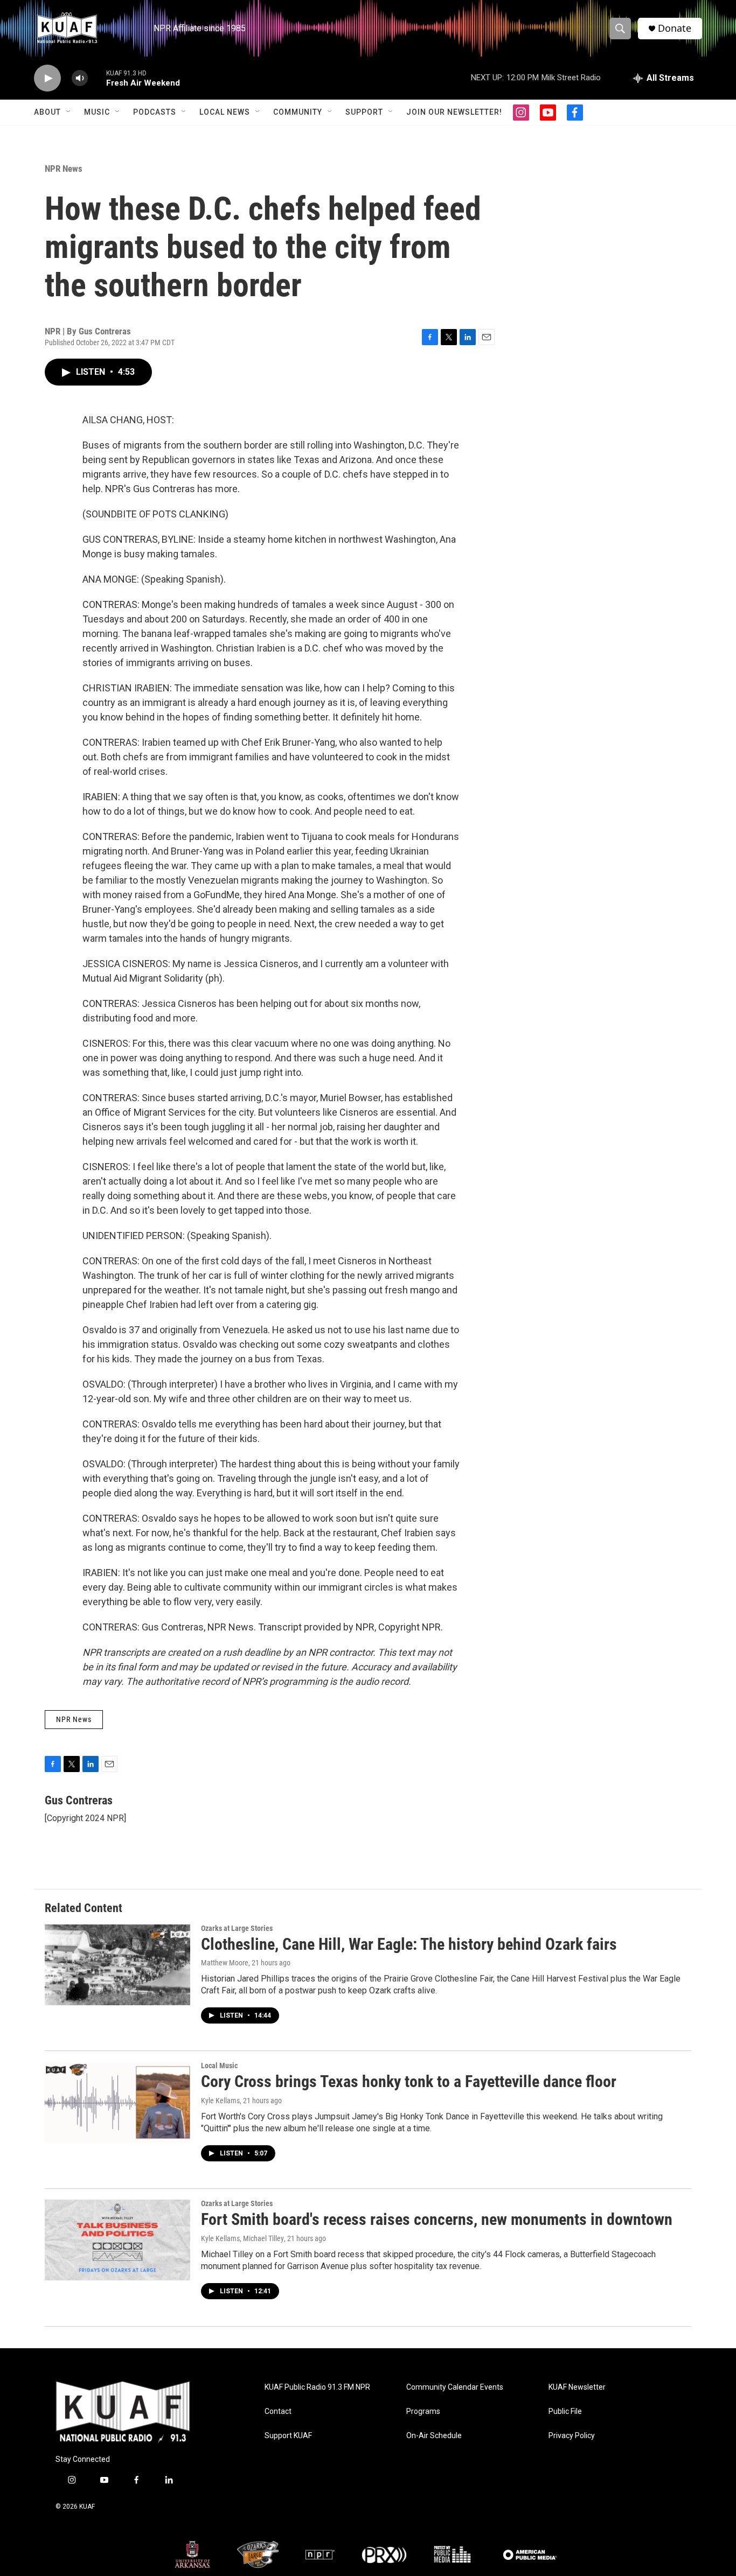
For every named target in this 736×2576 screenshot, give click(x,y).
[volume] (80, 78)
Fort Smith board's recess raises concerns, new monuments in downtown (437, 2219)
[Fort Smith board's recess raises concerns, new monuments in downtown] (117, 2240)
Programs (423, 2411)
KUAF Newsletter (577, 2387)
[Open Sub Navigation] (69, 112)
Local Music (219, 2066)
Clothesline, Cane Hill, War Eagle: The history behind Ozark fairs (409, 1944)
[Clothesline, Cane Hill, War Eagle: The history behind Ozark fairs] (117, 1965)
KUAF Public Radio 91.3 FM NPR (317, 2387)
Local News (225, 112)
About (47, 112)
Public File (565, 2411)
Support (364, 112)
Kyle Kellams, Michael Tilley (242, 2238)
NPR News (64, 169)
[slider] (97, 78)
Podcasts (155, 112)
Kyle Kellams (220, 2101)
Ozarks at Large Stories (237, 1928)
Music (97, 112)
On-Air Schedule (434, 2436)
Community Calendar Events (455, 2387)
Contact (278, 2411)
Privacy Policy (572, 2436)
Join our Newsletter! (454, 112)
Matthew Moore (225, 1963)
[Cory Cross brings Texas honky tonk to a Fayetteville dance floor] (117, 2102)
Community (298, 112)
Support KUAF (288, 2436)
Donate (675, 28)
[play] (47, 78)
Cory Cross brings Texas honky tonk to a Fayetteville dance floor (409, 2081)
